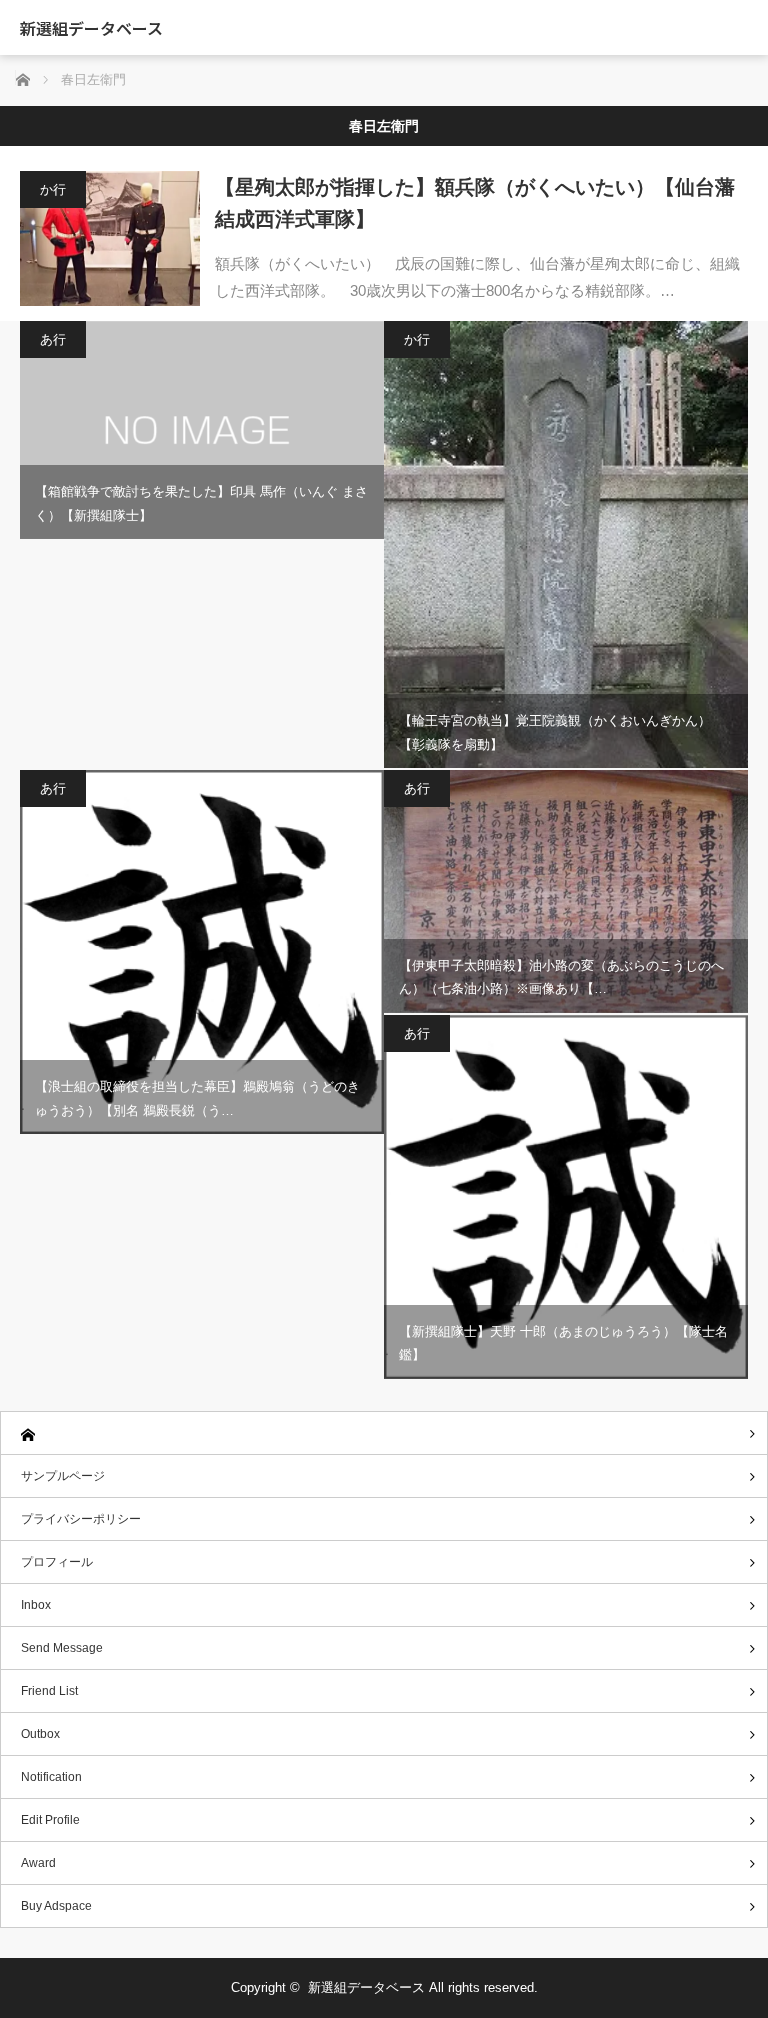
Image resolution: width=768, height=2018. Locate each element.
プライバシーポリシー (81, 1519)
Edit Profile (50, 1820)
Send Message (62, 1648)
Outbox (40, 1734)
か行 (53, 189)
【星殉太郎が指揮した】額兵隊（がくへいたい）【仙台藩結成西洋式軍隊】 (475, 203)
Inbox (36, 1605)
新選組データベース (91, 28)
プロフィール (57, 1562)
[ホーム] (384, 1433)
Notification (51, 1777)
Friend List (49, 1691)
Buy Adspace (56, 1906)
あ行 (53, 339)
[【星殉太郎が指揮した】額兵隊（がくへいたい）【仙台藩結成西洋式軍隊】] (110, 238)
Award (38, 1863)
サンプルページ (63, 1476)
